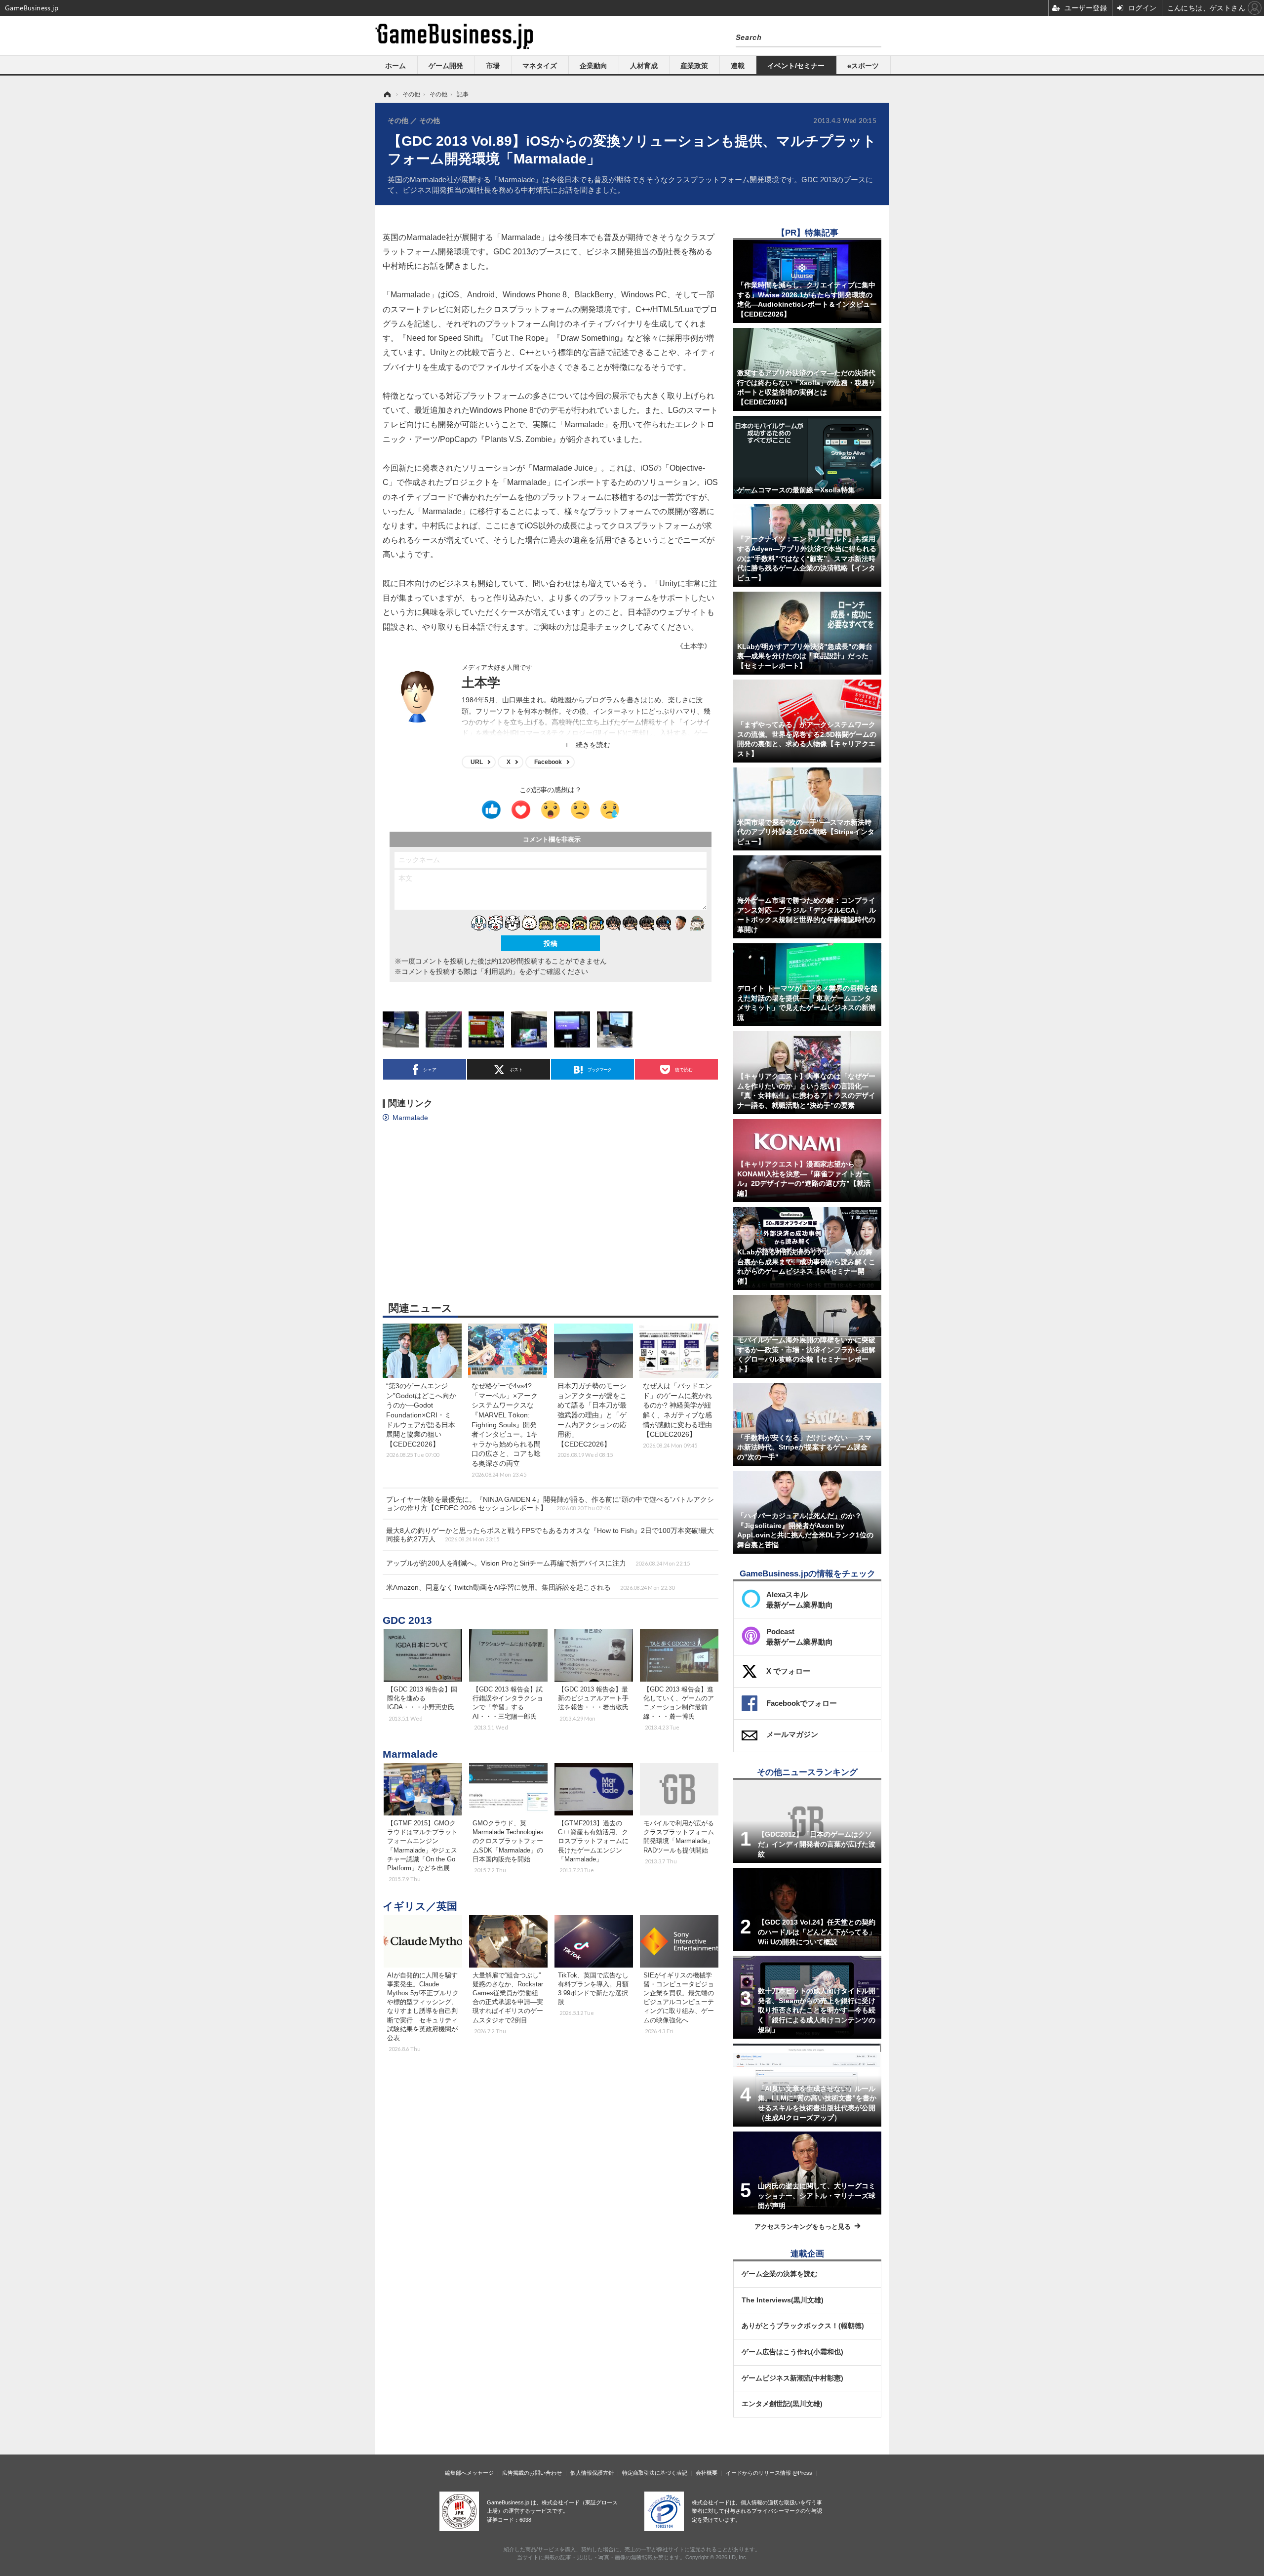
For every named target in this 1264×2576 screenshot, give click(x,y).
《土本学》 (694, 646)
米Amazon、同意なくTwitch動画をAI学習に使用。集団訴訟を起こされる (530, 1587)
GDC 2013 (407, 1620)
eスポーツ (863, 66)
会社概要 (707, 2473)
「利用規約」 (498, 971)
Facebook (548, 762)
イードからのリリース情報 (758, 2473)
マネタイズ (540, 66)
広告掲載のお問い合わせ (532, 2473)
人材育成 (644, 66)
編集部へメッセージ (469, 2473)
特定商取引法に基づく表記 (655, 2473)
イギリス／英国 (420, 1906)
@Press (802, 2473)
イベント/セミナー (796, 66)
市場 (493, 66)
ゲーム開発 (446, 66)
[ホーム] (387, 94)
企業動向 (593, 66)
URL (477, 762)
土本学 (481, 683)
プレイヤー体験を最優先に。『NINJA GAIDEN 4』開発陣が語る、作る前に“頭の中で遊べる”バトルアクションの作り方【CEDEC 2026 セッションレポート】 (550, 1504)
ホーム (395, 66)
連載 (738, 66)
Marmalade (410, 1118)
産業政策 (694, 66)
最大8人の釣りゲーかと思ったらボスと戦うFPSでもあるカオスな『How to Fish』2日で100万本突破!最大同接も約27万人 (550, 1535)
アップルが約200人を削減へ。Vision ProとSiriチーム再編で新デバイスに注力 (538, 1563)
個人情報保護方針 (592, 2473)
